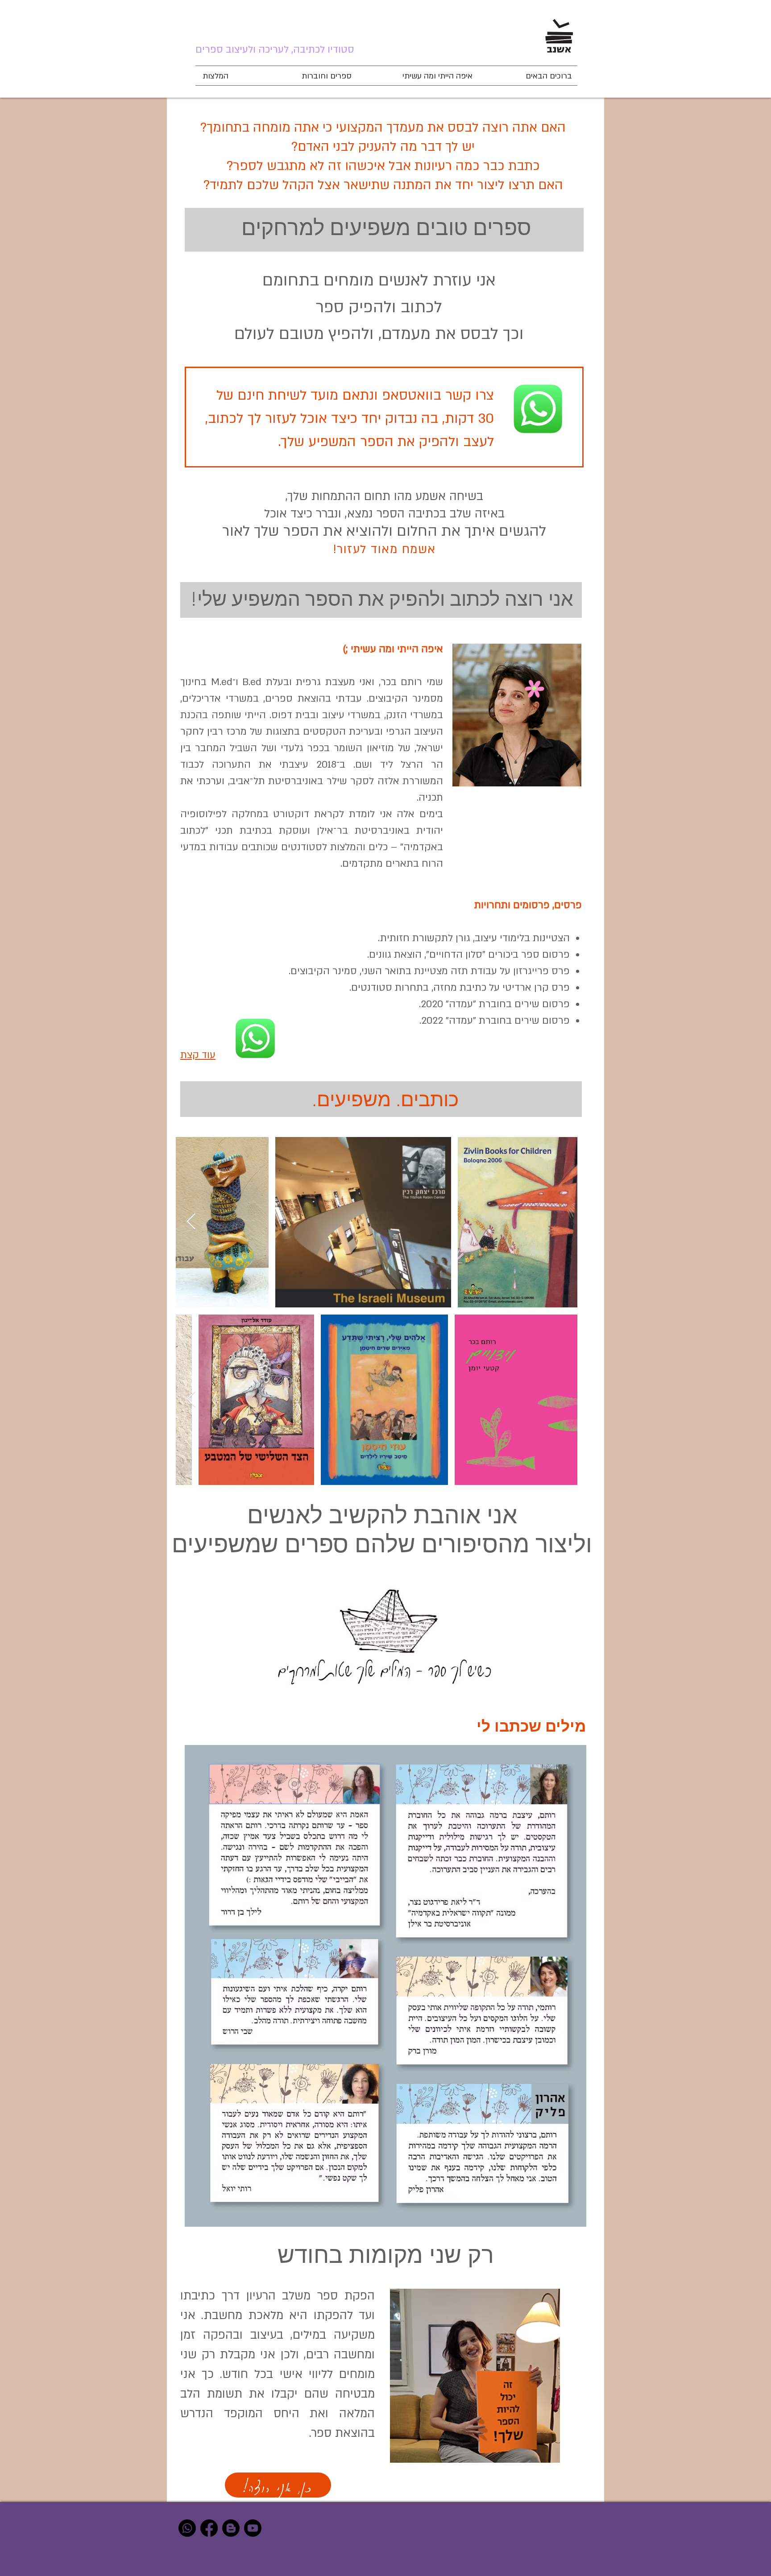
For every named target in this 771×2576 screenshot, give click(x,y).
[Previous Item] (562, 1222)
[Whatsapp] (187, 2528)
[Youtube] (253, 2528)
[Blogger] (231, 2528)
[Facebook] (209, 2528)
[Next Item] (191, 1222)
